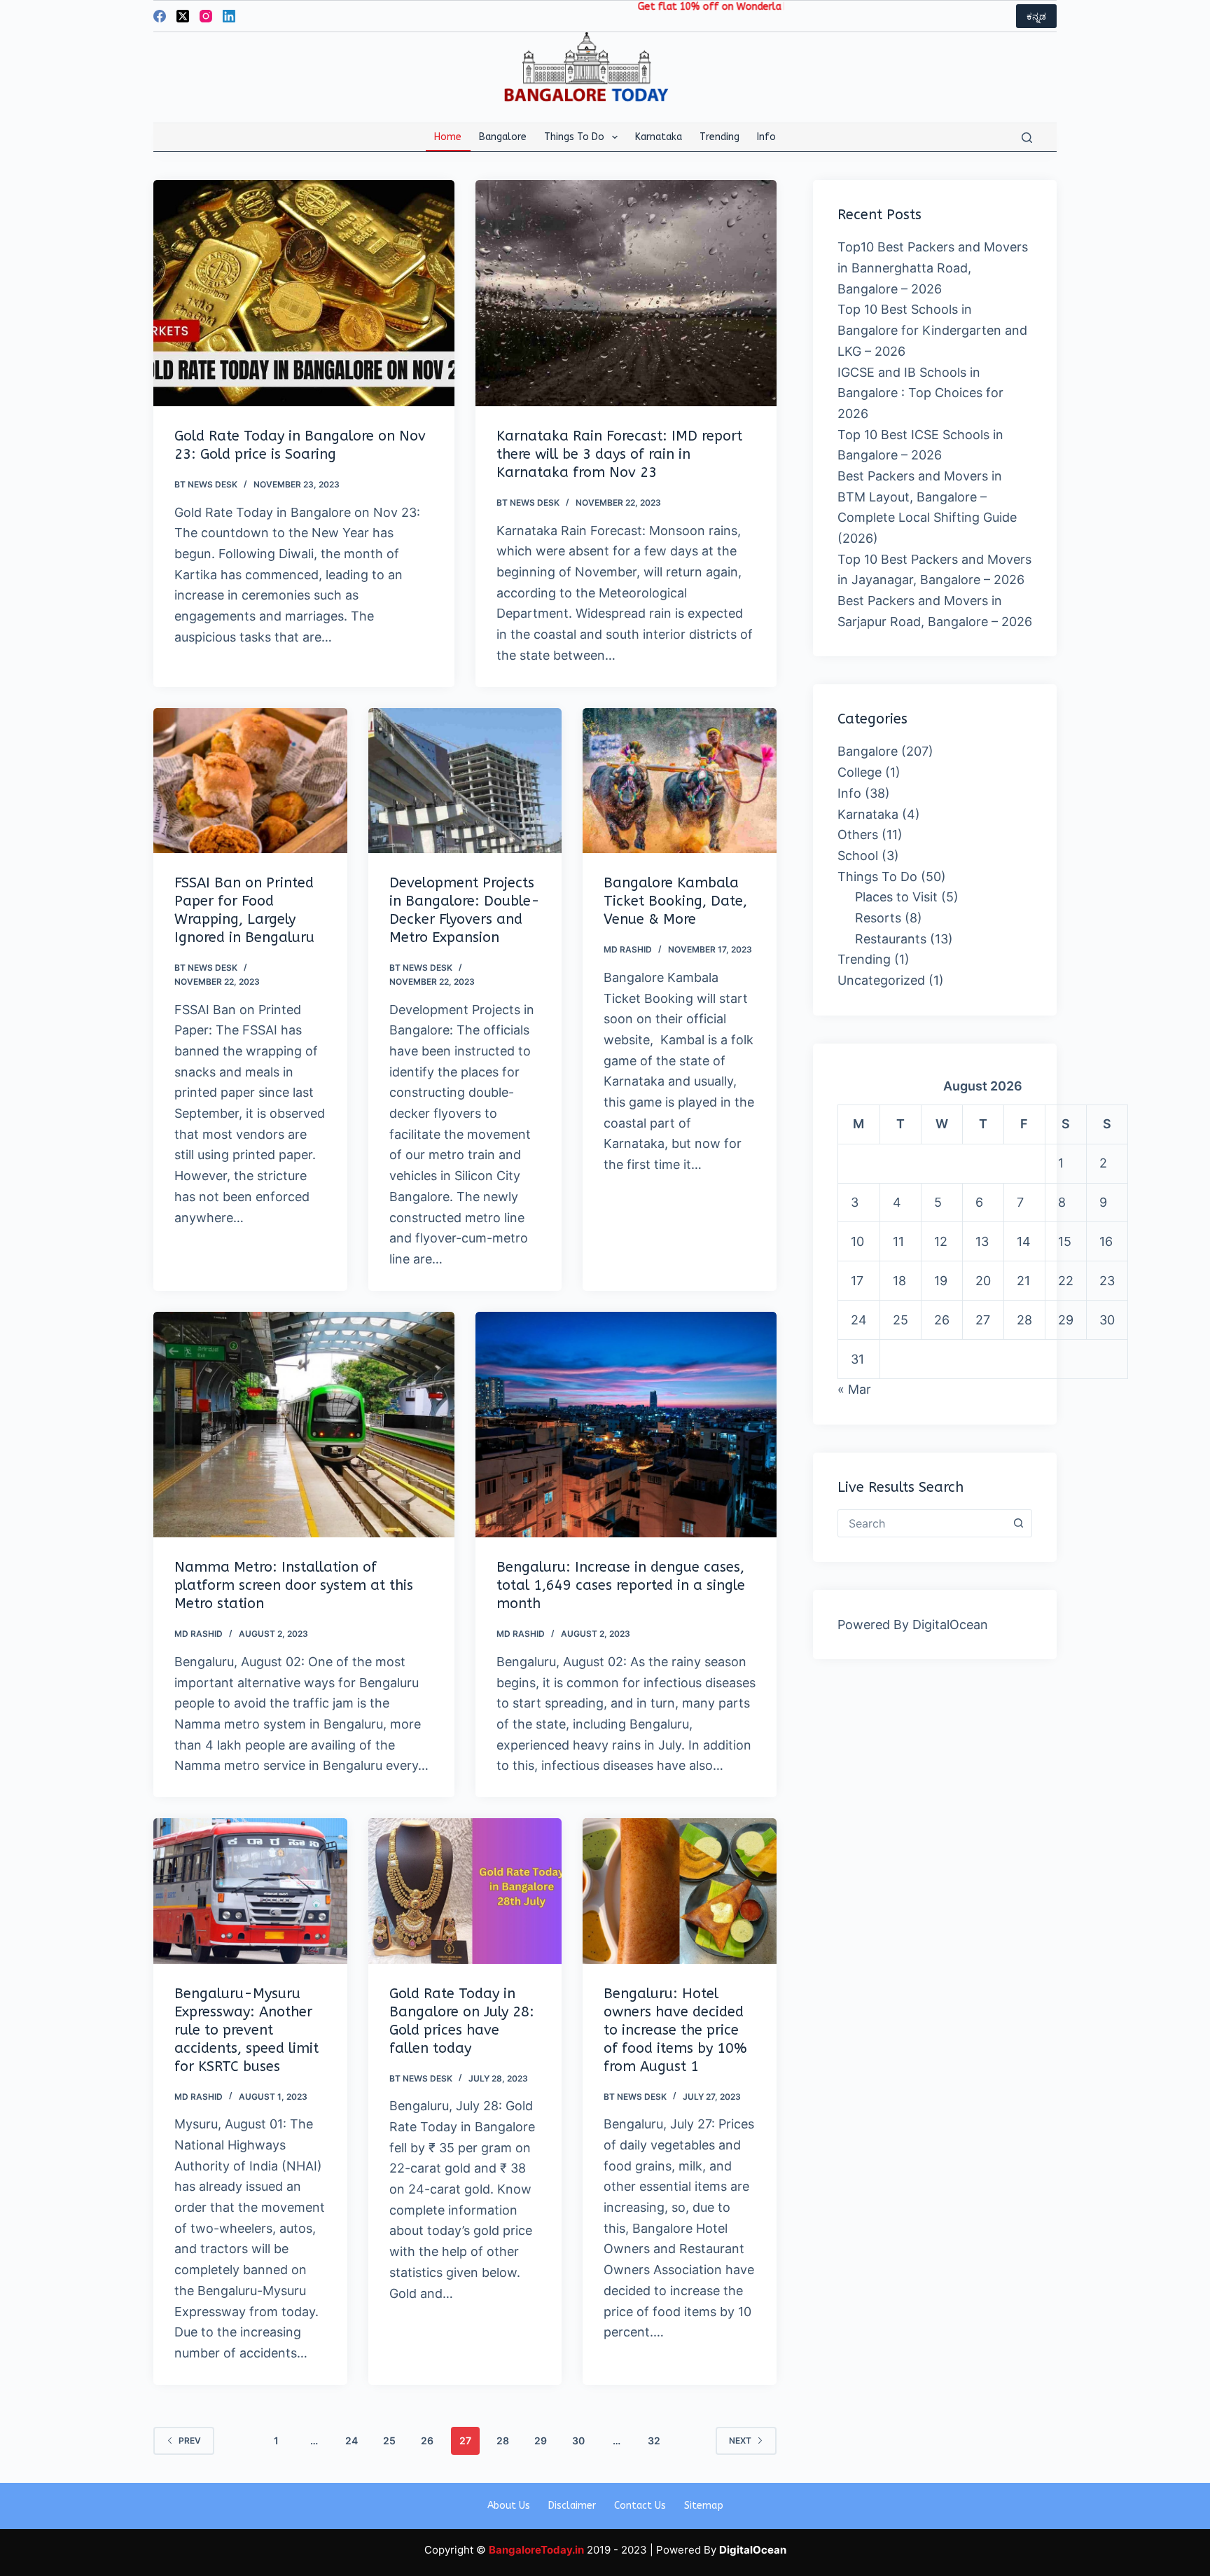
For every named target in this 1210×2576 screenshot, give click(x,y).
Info (766, 137)
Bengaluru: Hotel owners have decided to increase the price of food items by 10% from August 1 (675, 2030)
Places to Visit (896, 897)
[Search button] (1018, 1523)
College (860, 772)
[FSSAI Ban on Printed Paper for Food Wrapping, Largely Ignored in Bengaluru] (250, 781)
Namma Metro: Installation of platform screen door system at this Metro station (294, 1585)
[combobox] (922, 1523)
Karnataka (659, 137)
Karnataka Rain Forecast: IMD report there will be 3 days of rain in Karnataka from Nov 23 (619, 454)
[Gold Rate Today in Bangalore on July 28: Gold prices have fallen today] (465, 1891)
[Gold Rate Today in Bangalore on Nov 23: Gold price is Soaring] (304, 293)
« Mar (854, 1389)
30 (578, 2440)
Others (858, 835)
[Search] (1027, 138)
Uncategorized (881, 980)
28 (503, 2440)
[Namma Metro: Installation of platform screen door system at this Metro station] (304, 1425)
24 (352, 2440)
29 (541, 2440)
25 (389, 2440)
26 (427, 2440)
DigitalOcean (950, 1625)
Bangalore (503, 137)
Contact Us (640, 2506)
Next (740, 2440)
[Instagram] (206, 16)
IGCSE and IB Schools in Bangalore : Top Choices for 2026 (920, 393)
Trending (719, 137)
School (858, 856)
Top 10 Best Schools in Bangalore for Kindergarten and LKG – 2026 (932, 330)
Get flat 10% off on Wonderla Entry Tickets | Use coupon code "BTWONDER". (740, 7)
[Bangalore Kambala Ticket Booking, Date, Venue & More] (680, 781)
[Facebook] (160, 16)
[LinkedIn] (229, 16)
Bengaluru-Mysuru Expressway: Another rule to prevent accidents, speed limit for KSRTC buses (246, 2030)
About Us (509, 2506)
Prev (190, 2440)
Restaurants (891, 939)
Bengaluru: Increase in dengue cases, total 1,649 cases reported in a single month (621, 1585)
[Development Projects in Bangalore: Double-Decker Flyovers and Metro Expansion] (465, 781)
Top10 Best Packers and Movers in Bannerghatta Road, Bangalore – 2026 (933, 268)
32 (654, 2440)
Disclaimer (572, 2506)
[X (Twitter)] (183, 16)
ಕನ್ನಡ (1036, 16)
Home (448, 137)
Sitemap (704, 2506)
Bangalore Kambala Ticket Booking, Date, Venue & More (675, 901)
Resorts (878, 918)
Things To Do (574, 137)
